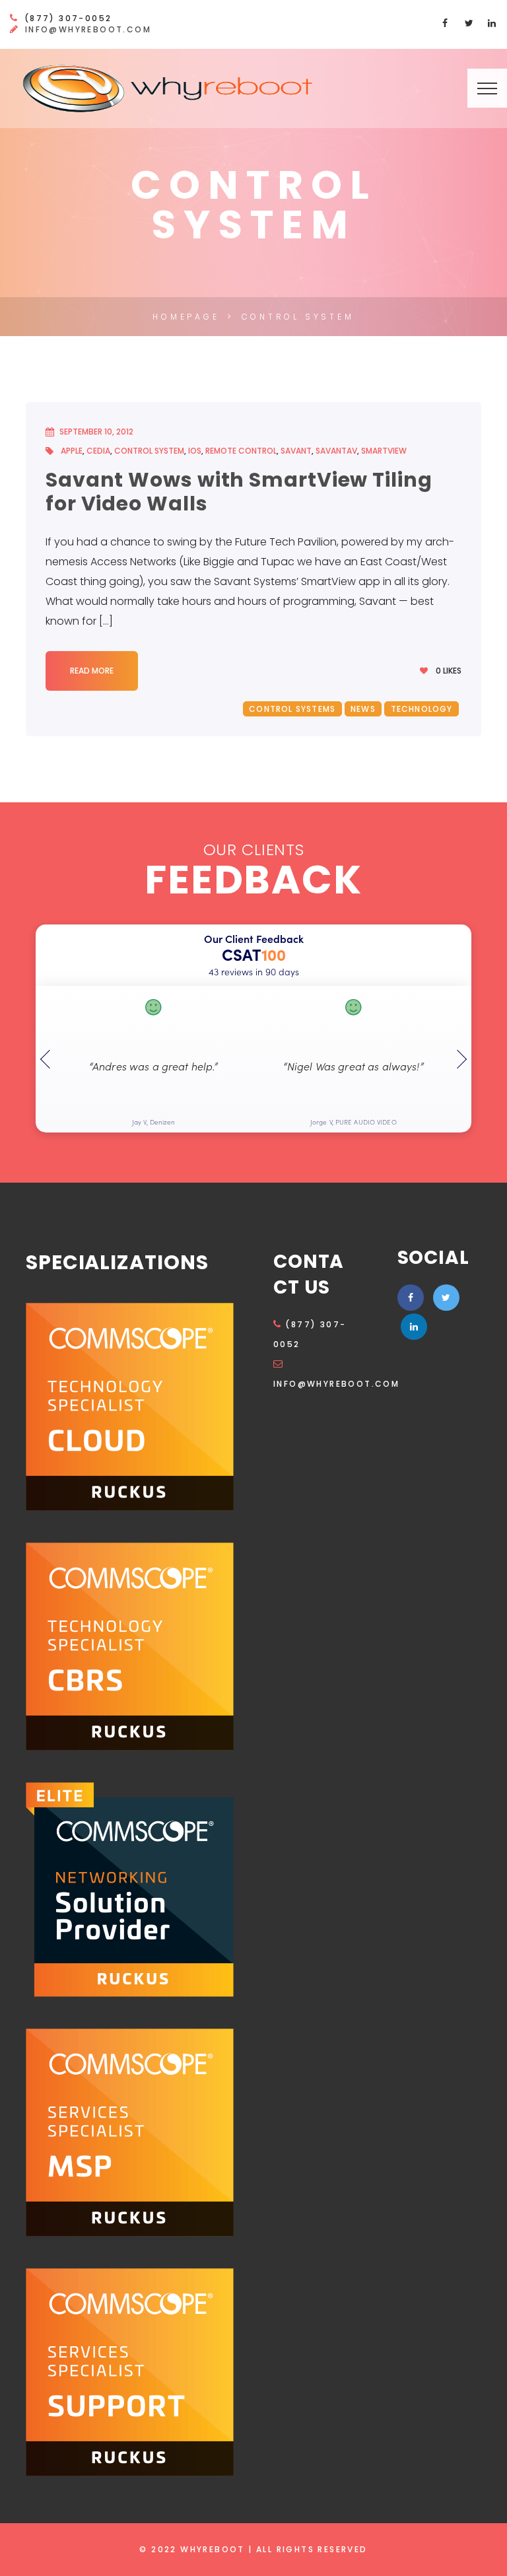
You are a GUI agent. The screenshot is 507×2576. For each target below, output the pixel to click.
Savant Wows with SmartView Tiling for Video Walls (239, 492)
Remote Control (241, 451)
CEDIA (98, 451)
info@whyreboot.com (88, 29)
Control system (149, 451)
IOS (195, 451)
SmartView (384, 451)
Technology (422, 709)
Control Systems (292, 709)
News (363, 709)
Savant (296, 451)
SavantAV (336, 451)
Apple (72, 451)
